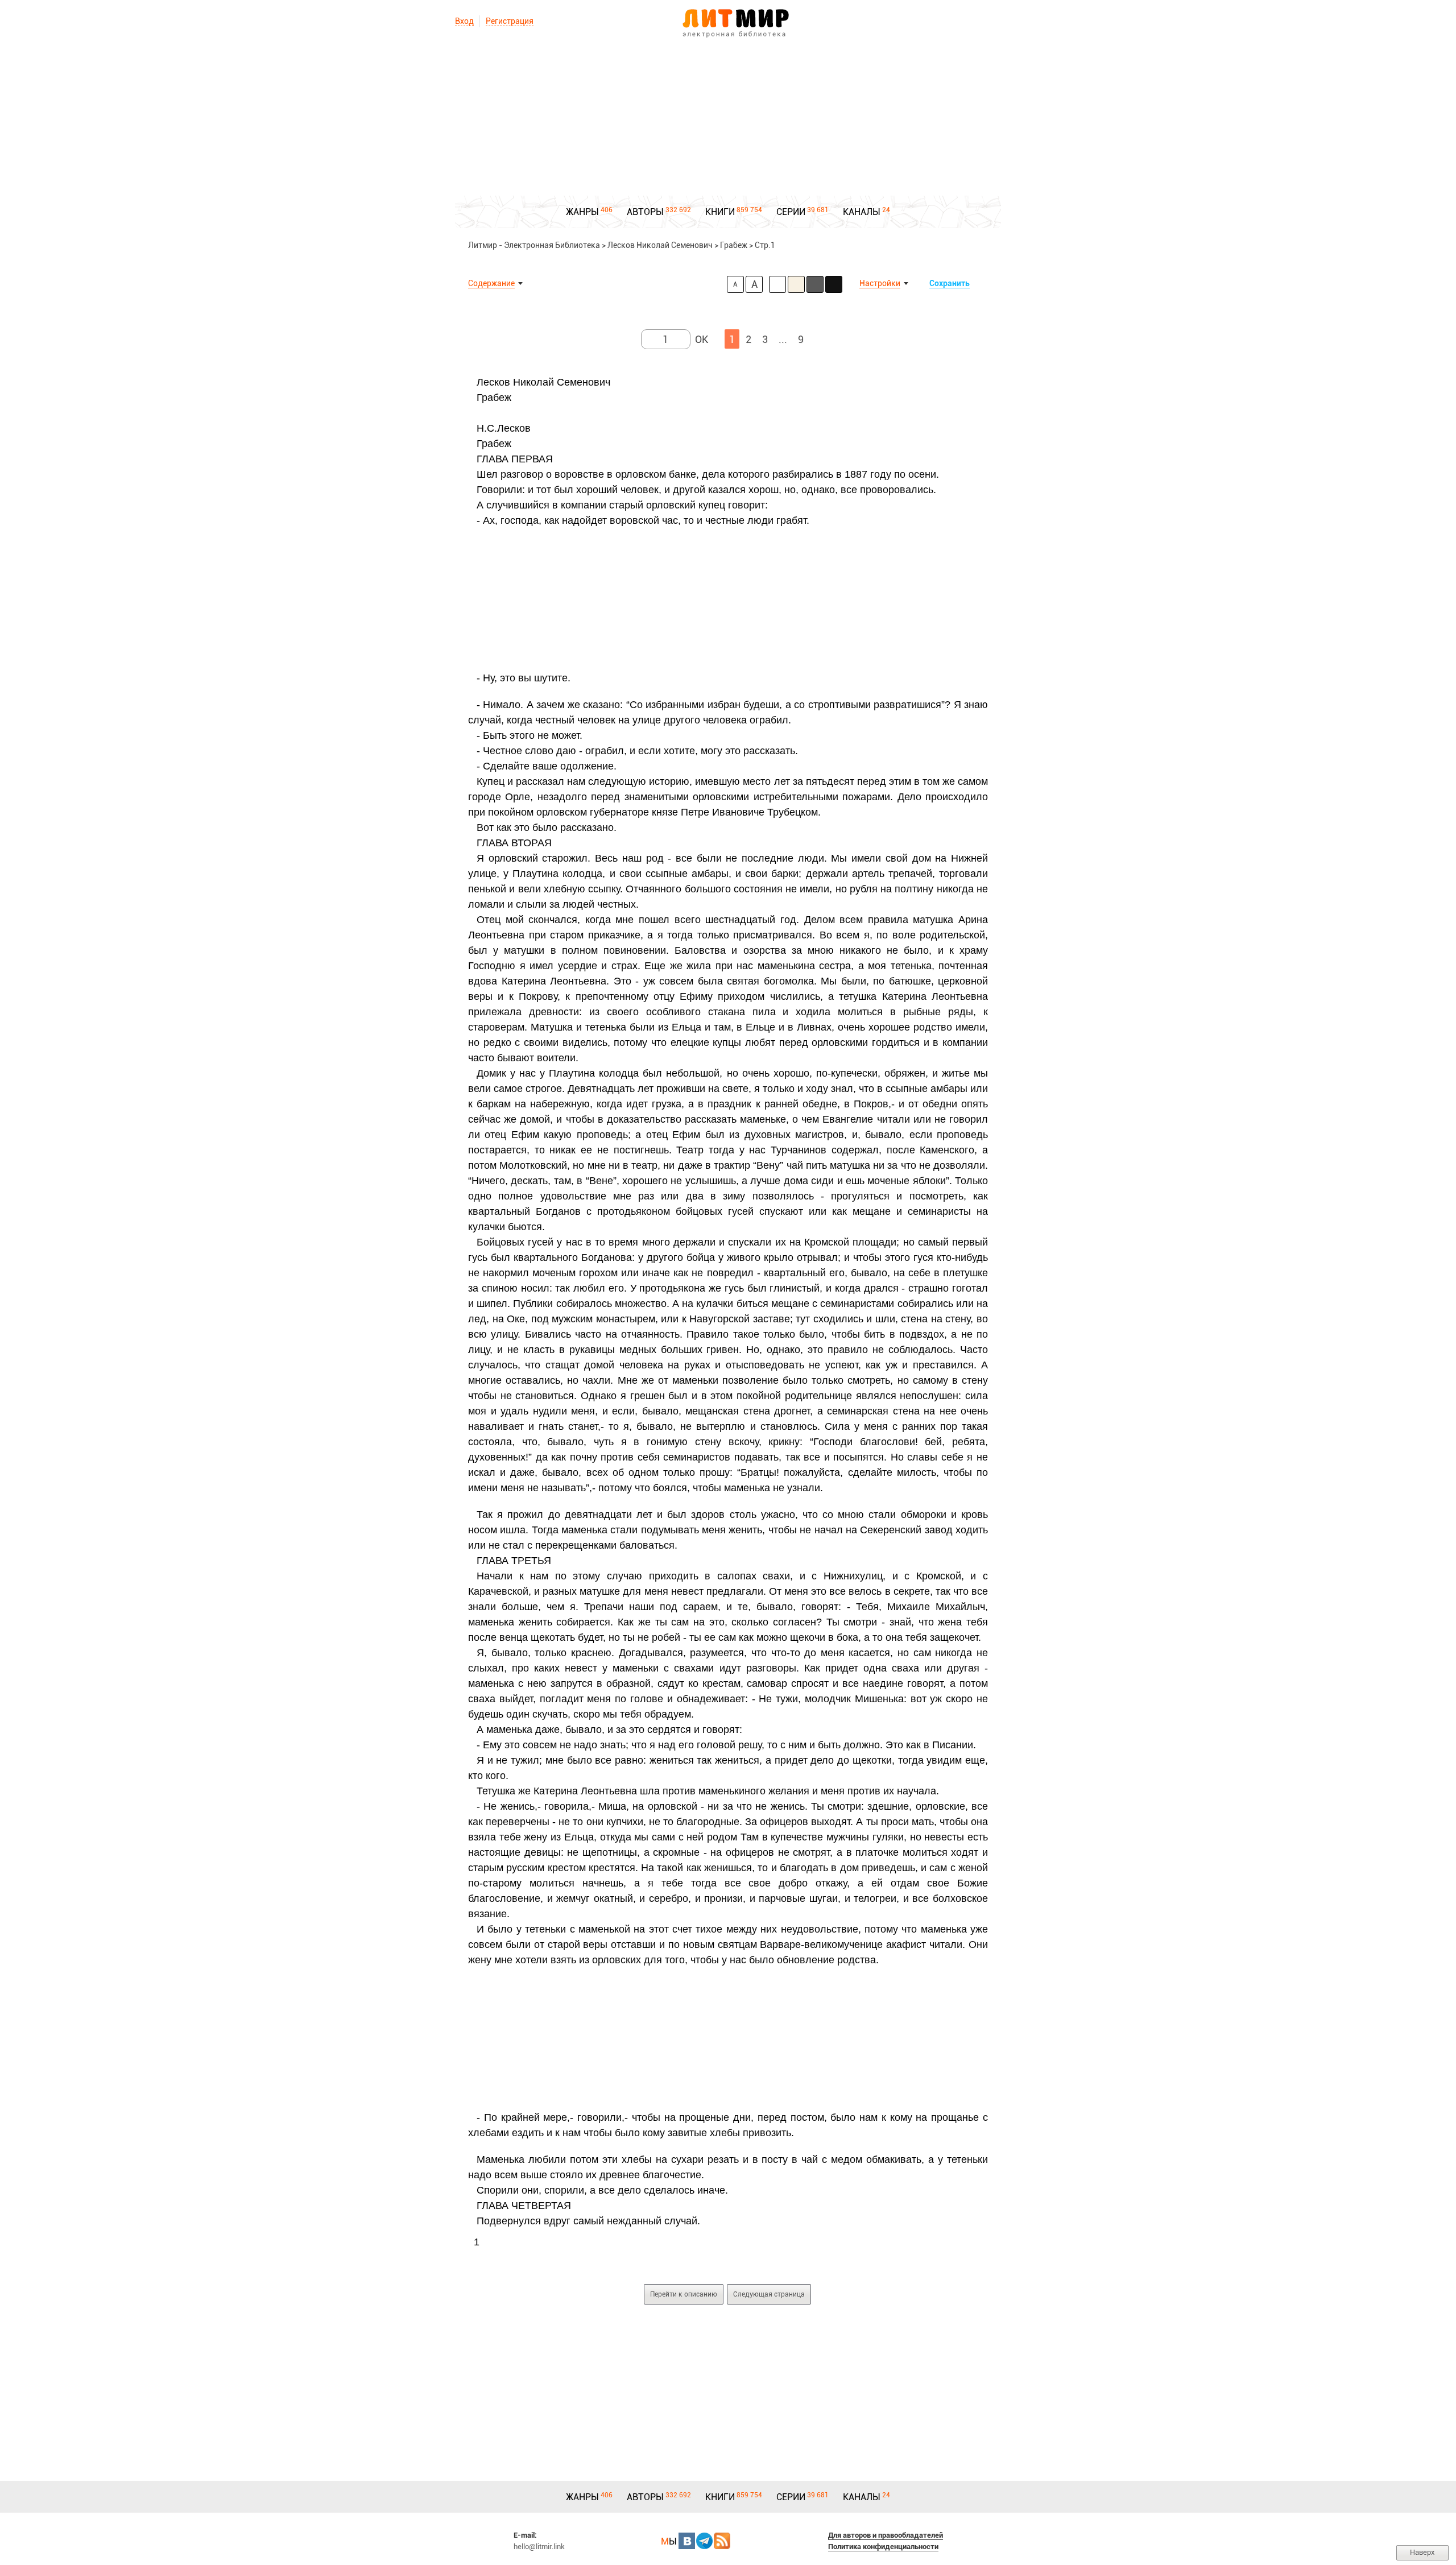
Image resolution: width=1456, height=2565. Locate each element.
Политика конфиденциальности (883, 2547)
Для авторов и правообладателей (886, 2535)
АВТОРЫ (645, 212)
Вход (464, 21)
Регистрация (510, 21)
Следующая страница (769, 2294)
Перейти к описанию (684, 2294)
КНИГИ (720, 212)
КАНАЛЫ (862, 212)
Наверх (1422, 2552)
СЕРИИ (791, 212)
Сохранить (950, 283)
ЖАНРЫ (582, 212)
